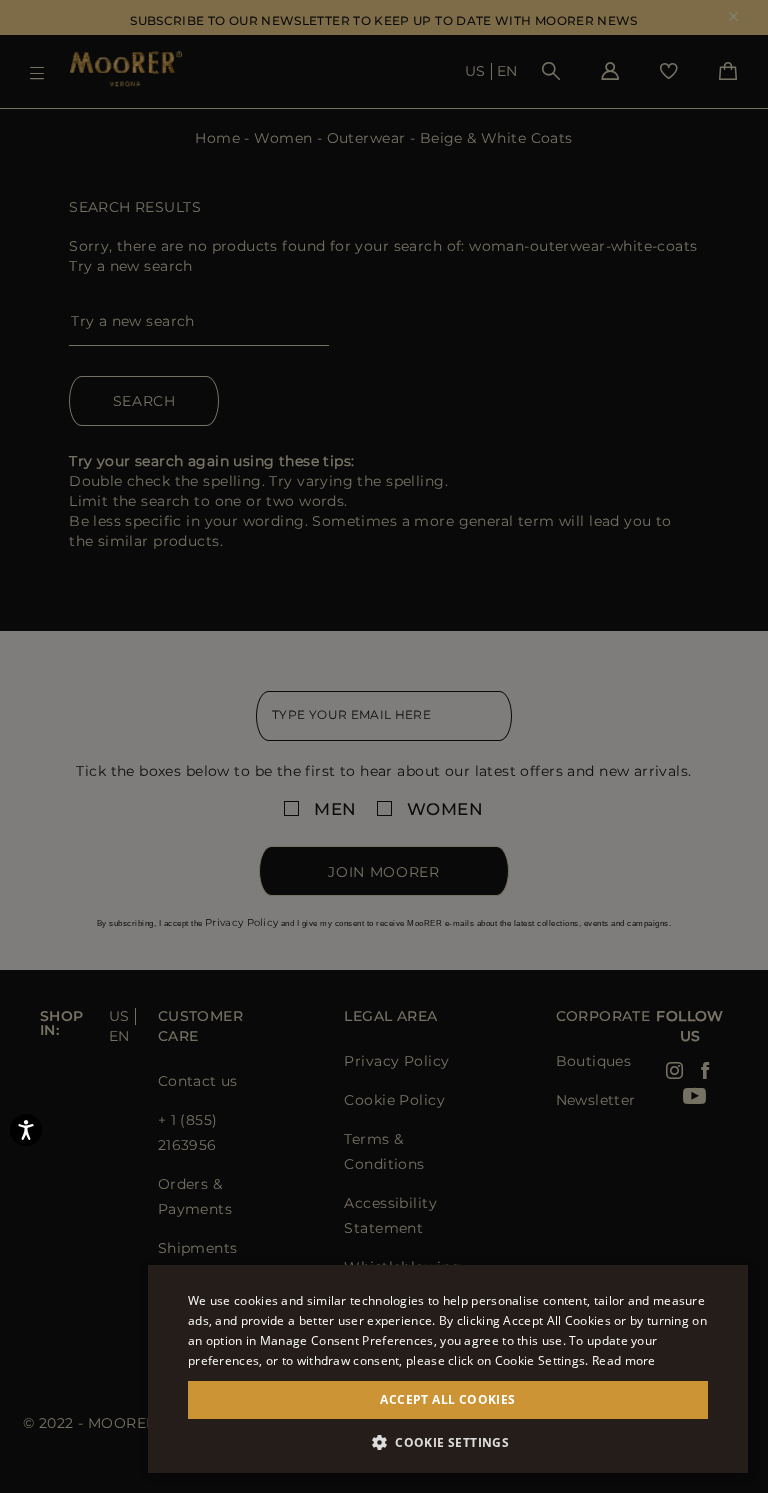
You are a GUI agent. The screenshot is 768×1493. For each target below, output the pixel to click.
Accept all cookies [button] (447, 1399)
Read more (624, 1360)
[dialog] (384, 746)
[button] (448, 1442)
